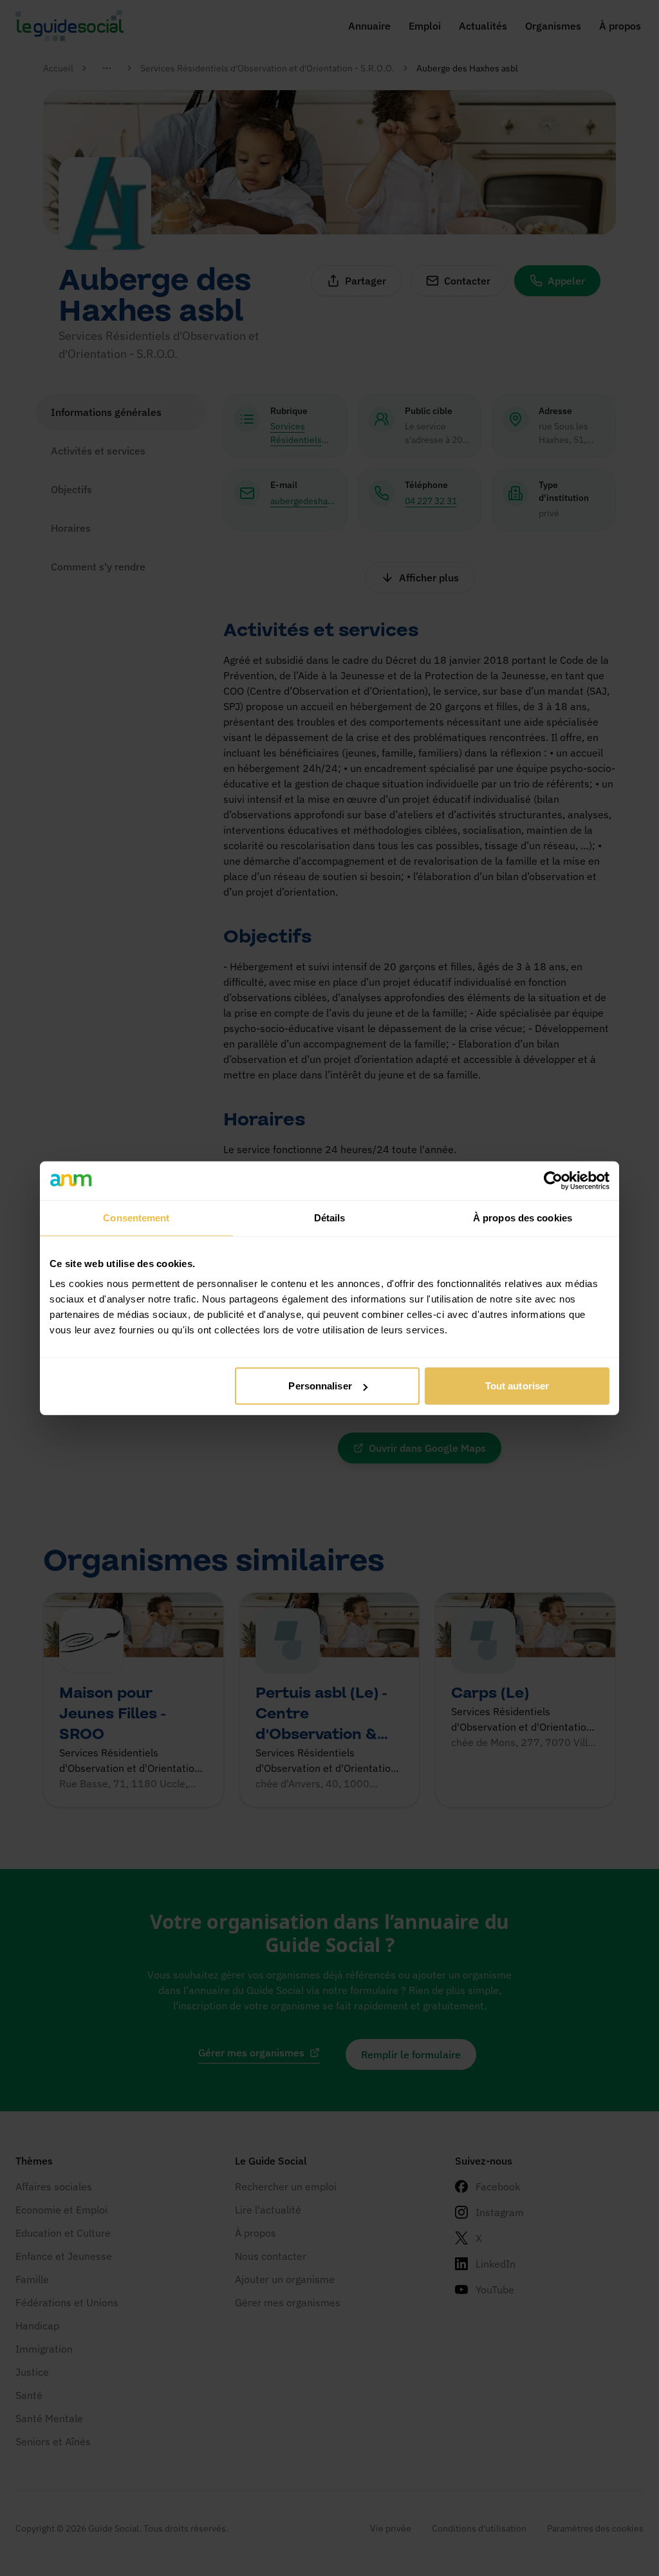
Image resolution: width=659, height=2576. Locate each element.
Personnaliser (320, 1386)
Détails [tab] (330, 1217)
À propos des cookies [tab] (523, 1217)
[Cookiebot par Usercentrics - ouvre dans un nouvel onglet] (553, 1180)
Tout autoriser (517, 1386)
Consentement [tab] (136, 1217)
